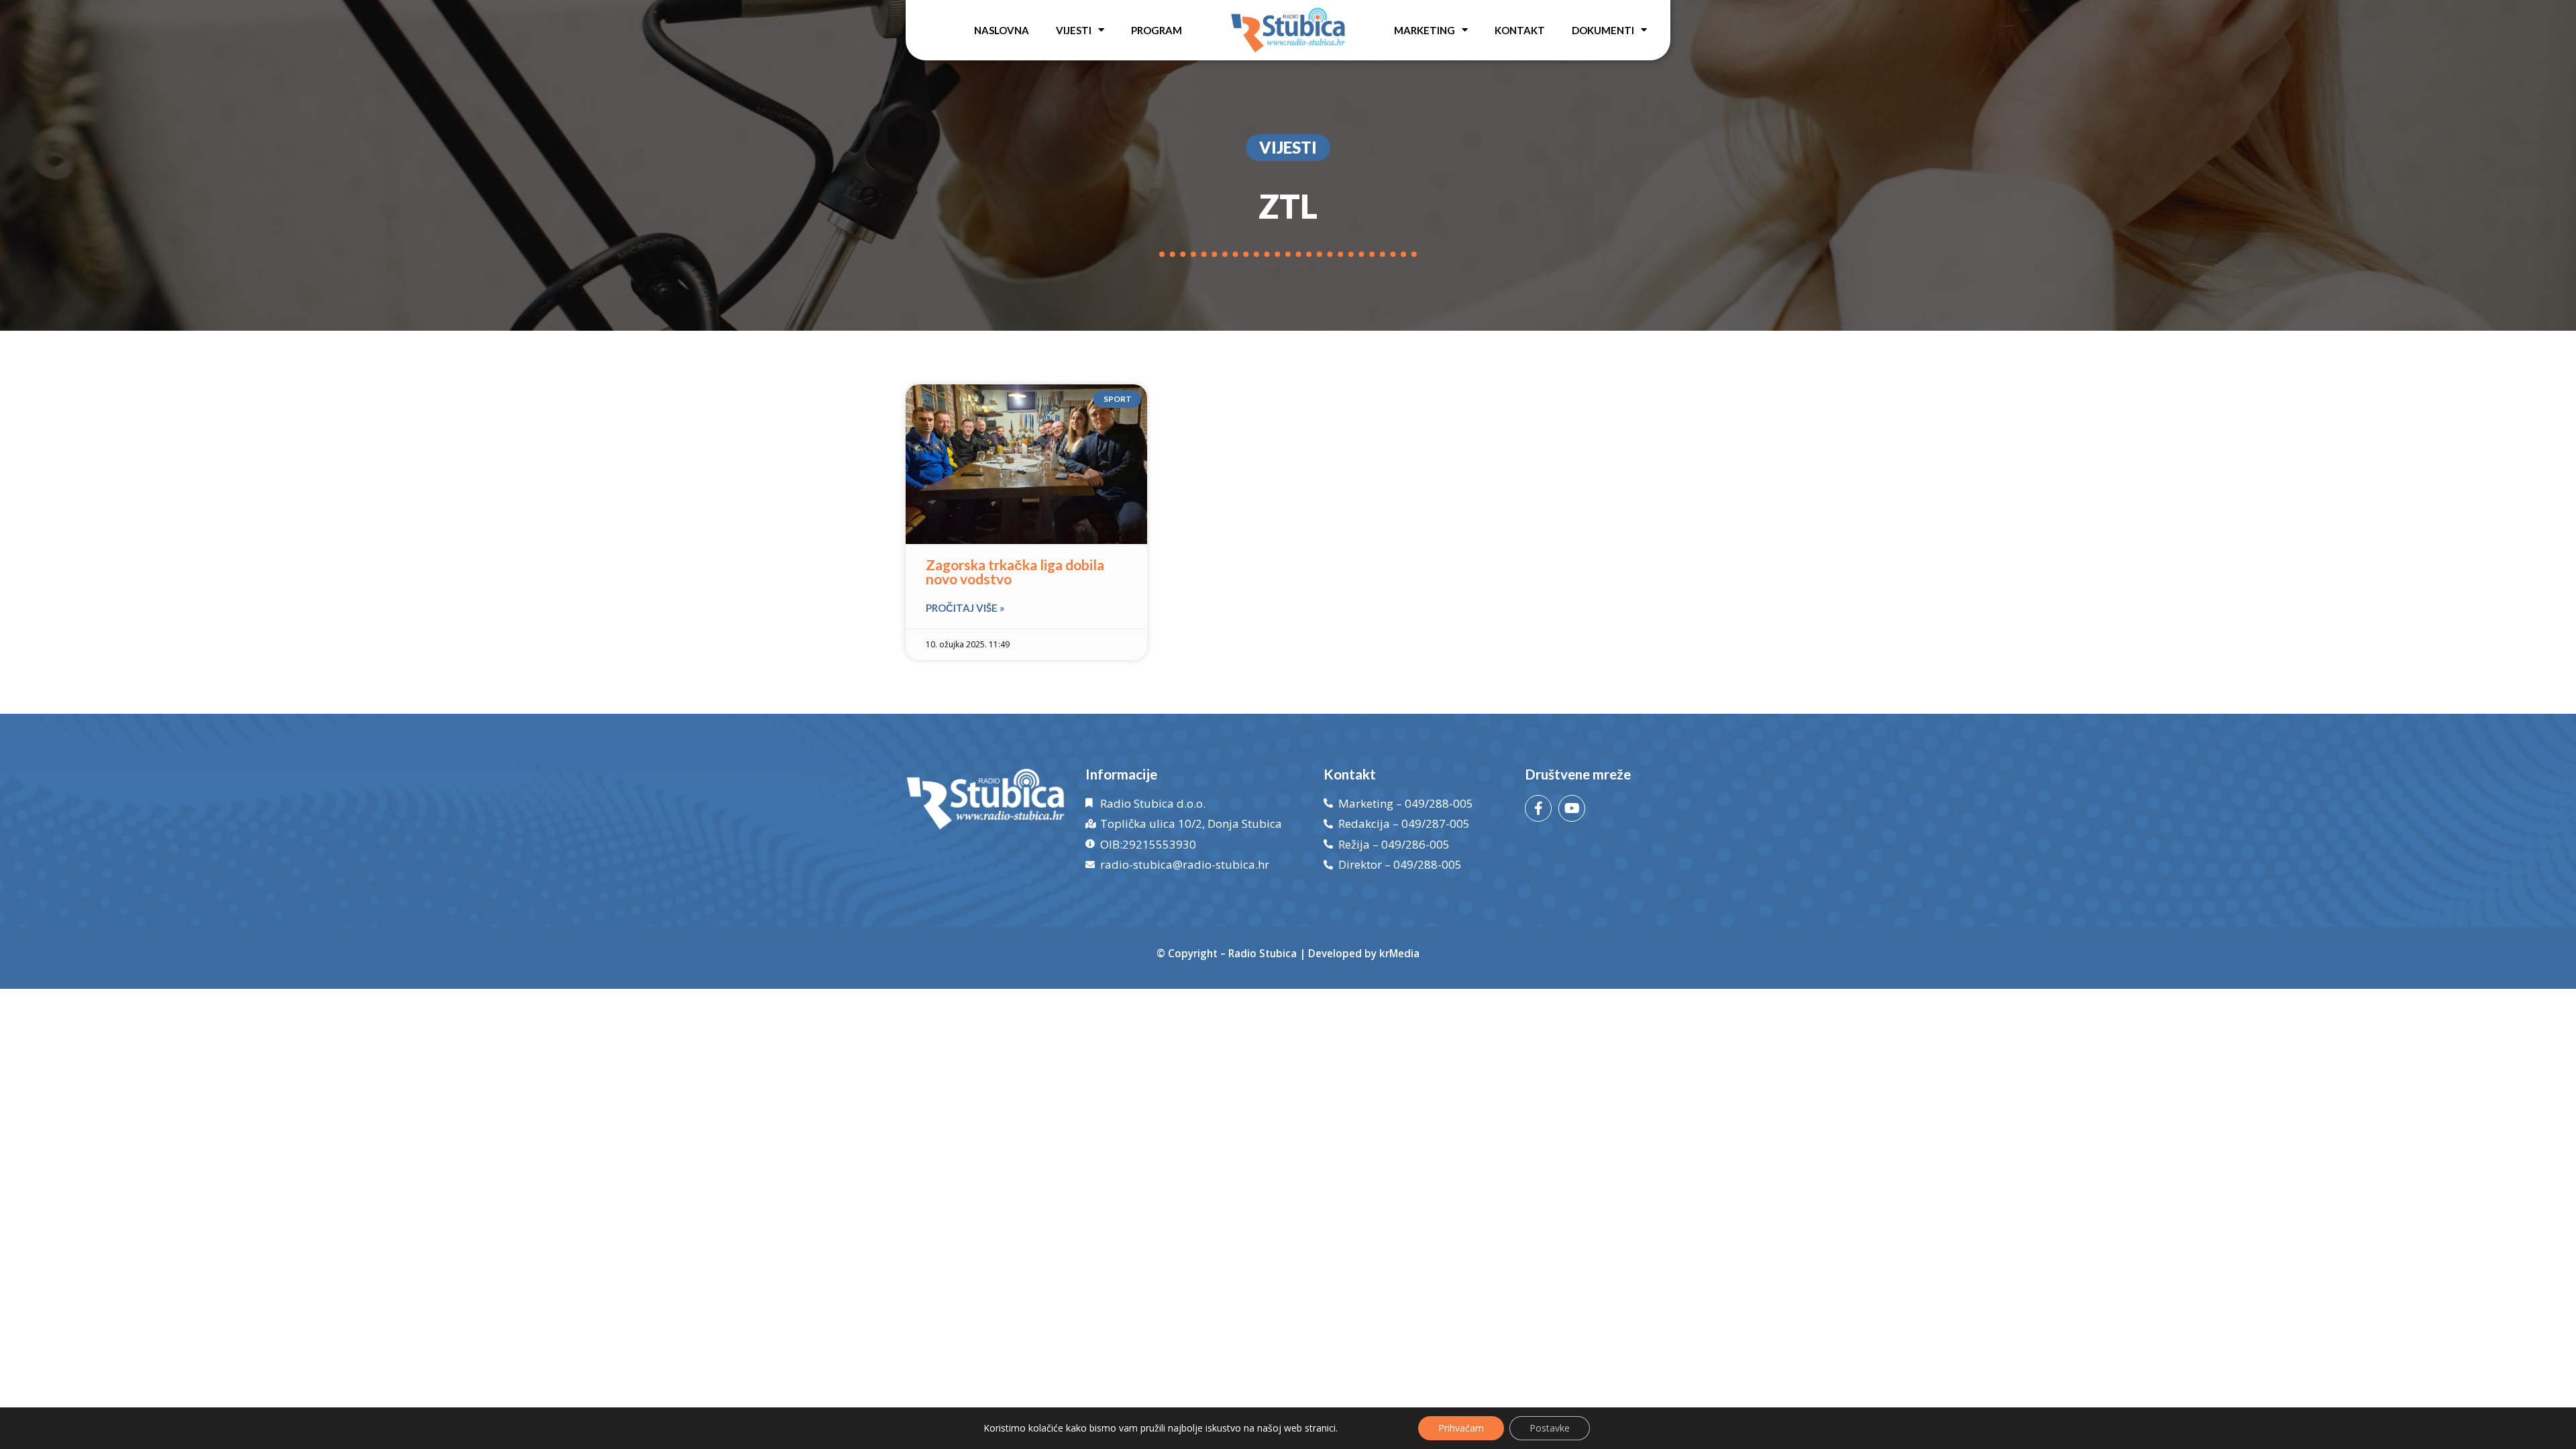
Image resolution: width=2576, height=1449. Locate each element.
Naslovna (1002, 30)
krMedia (1399, 953)
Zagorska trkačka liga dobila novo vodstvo (1015, 572)
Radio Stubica (1263, 953)
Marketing (1425, 30)
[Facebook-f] (1538, 808)
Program (1157, 30)
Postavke (1550, 1428)
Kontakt (1520, 30)
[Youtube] (1572, 808)
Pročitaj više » (965, 608)
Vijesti (1074, 30)
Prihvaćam (1461, 1428)
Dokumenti (1603, 30)
